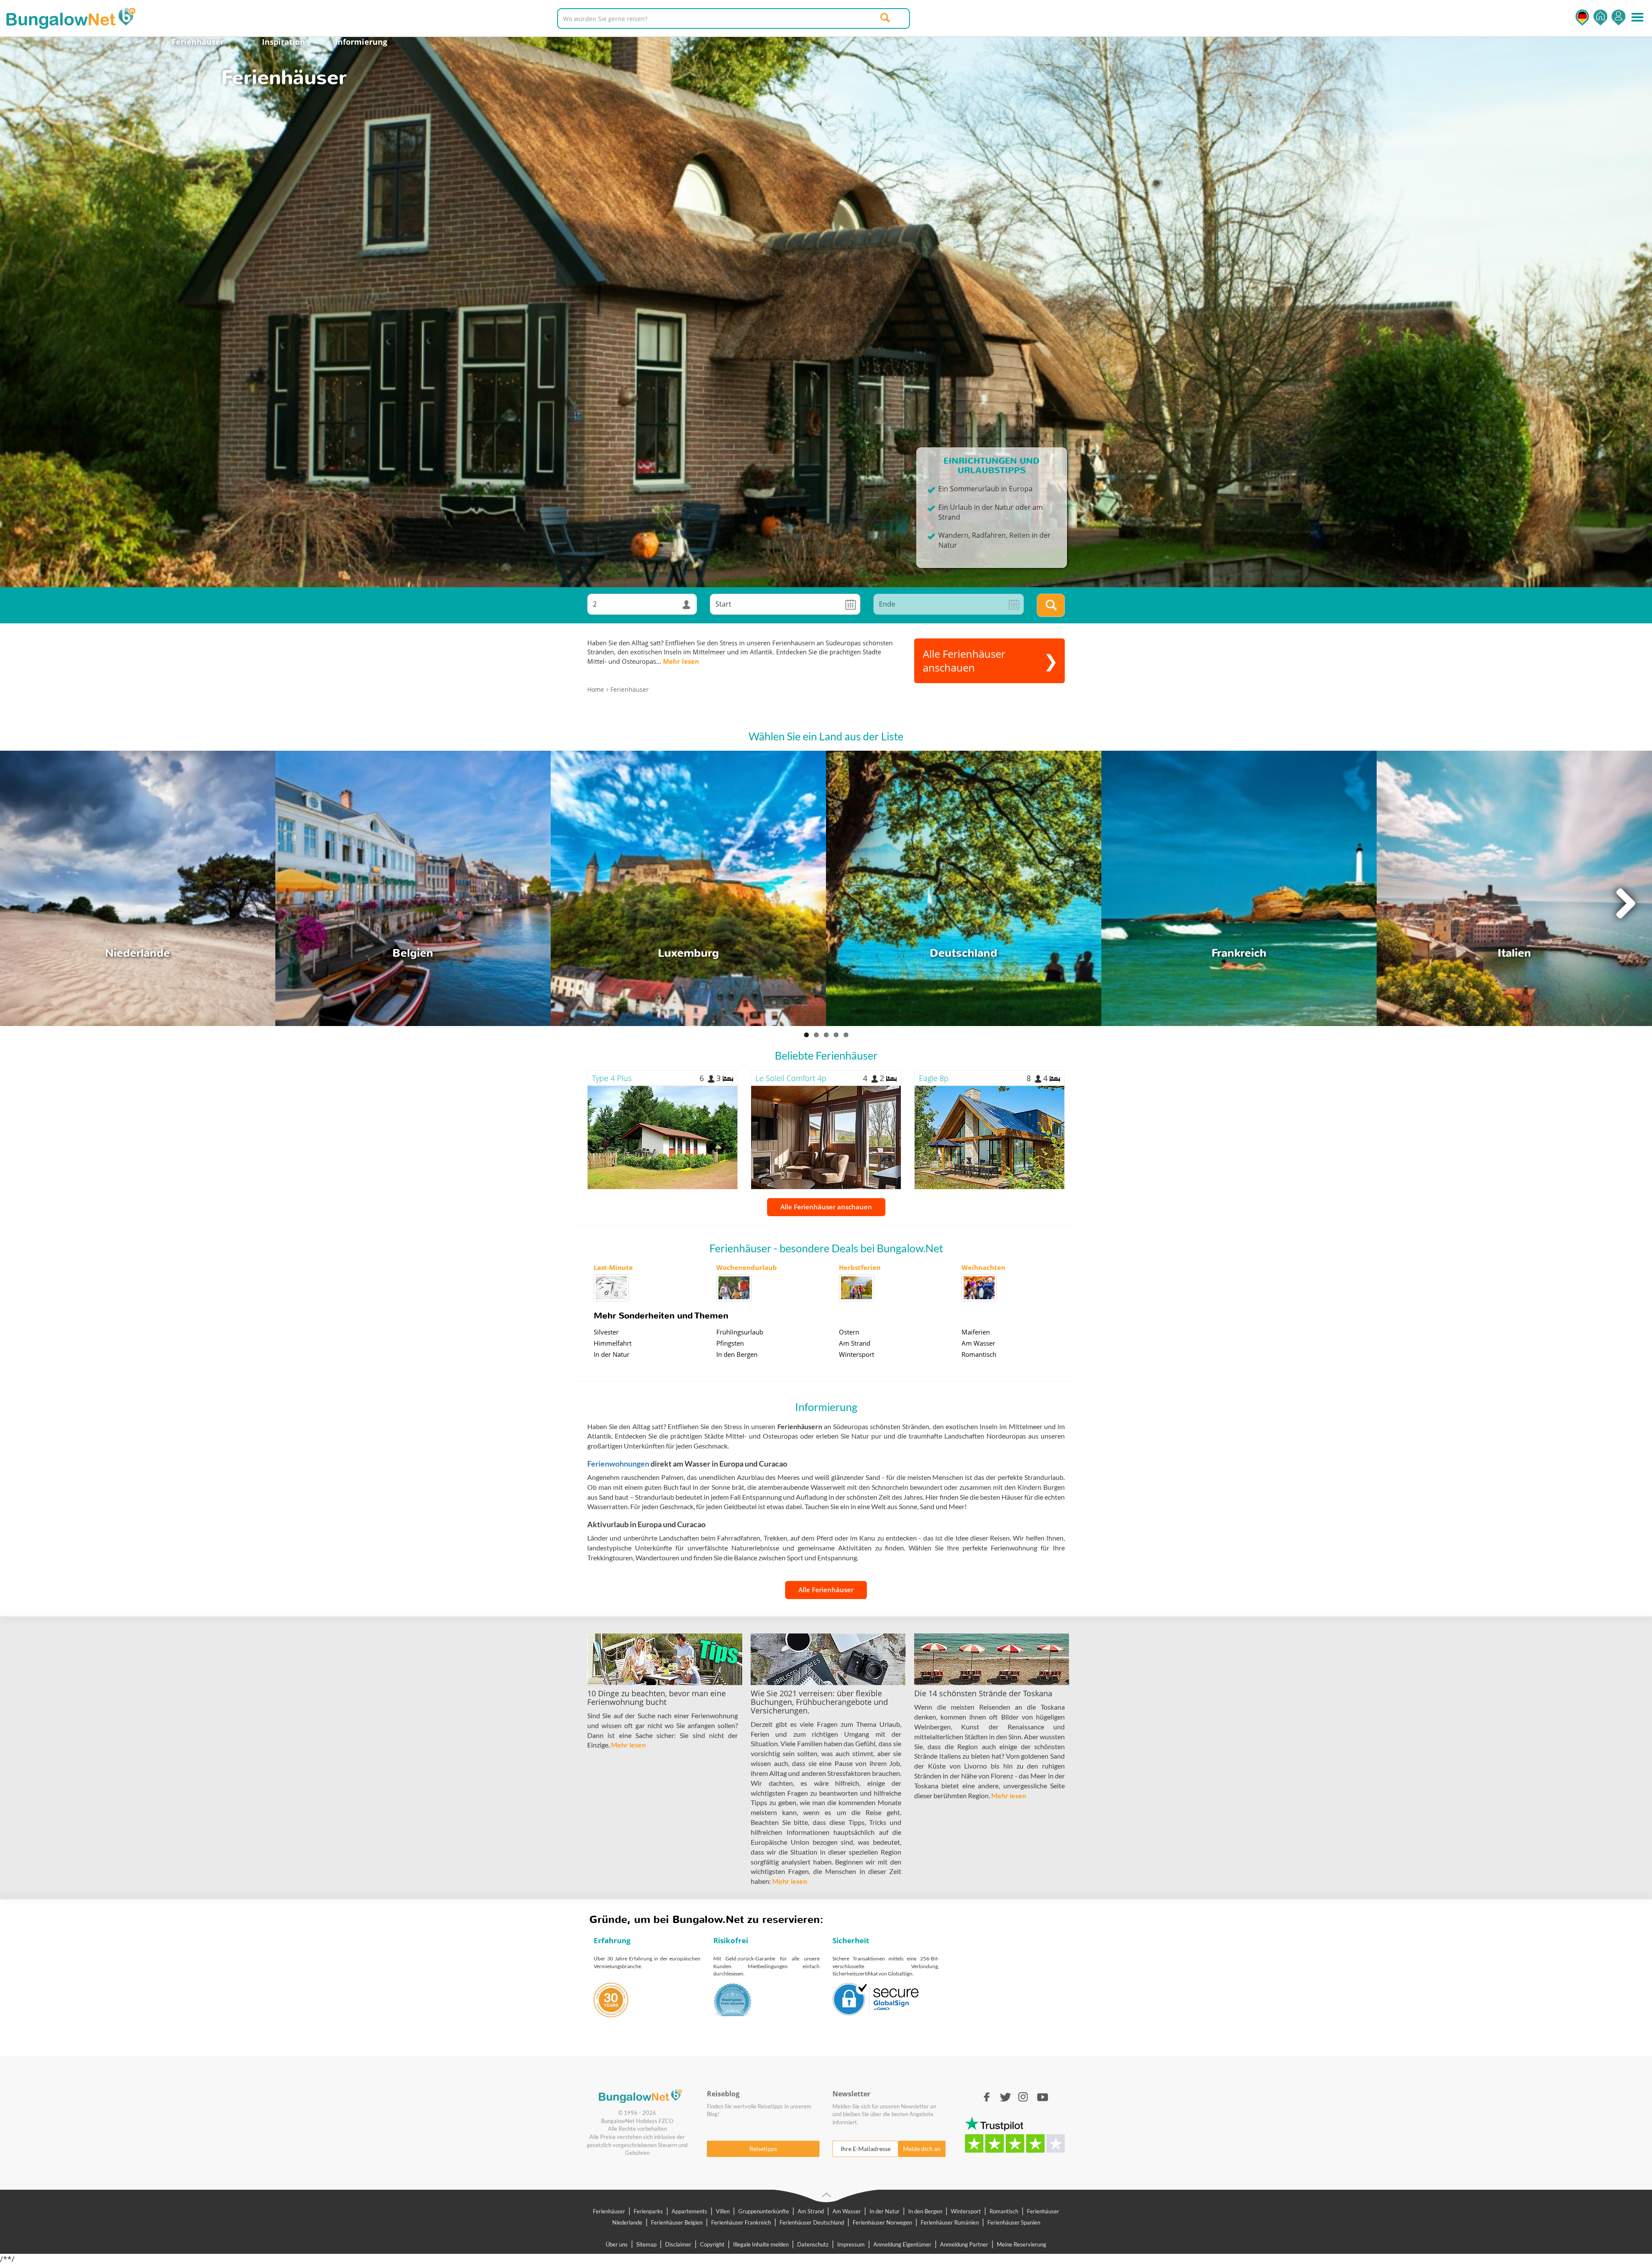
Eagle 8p (934, 1078)
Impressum (851, 2244)
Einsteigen (1618, 17)
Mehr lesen (681, 661)
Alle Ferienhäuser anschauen (826, 1207)
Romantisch (979, 1354)
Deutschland (963, 953)
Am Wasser (978, 1343)
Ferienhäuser (198, 42)
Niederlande (137, 953)
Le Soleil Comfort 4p (791, 1078)
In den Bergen (737, 1354)
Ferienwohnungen (618, 1464)
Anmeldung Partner (964, 2244)
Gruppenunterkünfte (764, 2211)
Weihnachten (983, 1267)
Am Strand (855, 1343)
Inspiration (284, 42)
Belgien (413, 953)
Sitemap (646, 2244)
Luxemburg (688, 953)
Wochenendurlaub (747, 1267)
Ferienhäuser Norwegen (882, 2222)
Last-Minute (613, 1267)
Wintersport (857, 1354)
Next (1625, 901)
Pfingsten (730, 1343)
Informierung (361, 42)
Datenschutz (813, 2244)
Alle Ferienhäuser (826, 1590)
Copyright (712, 2244)
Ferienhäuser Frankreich (741, 2222)
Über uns (617, 2244)
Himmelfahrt (613, 1343)
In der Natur (612, 1354)
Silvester (606, 1332)
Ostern (849, 1332)
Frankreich (1239, 953)
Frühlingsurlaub (740, 1332)
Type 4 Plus (612, 1078)
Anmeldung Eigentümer (902, 2244)
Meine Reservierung (1022, 2244)
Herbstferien (860, 1267)
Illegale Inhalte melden (761, 2244)
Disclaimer (678, 2244)
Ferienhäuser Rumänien (950, 2222)
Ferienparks (648, 2211)
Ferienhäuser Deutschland (812, 2222)
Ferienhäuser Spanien (1014, 2222)
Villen (723, 2211)
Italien (1514, 953)
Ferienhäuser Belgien (677, 2222)
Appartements (689, 2211)
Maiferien (976, 1332)
